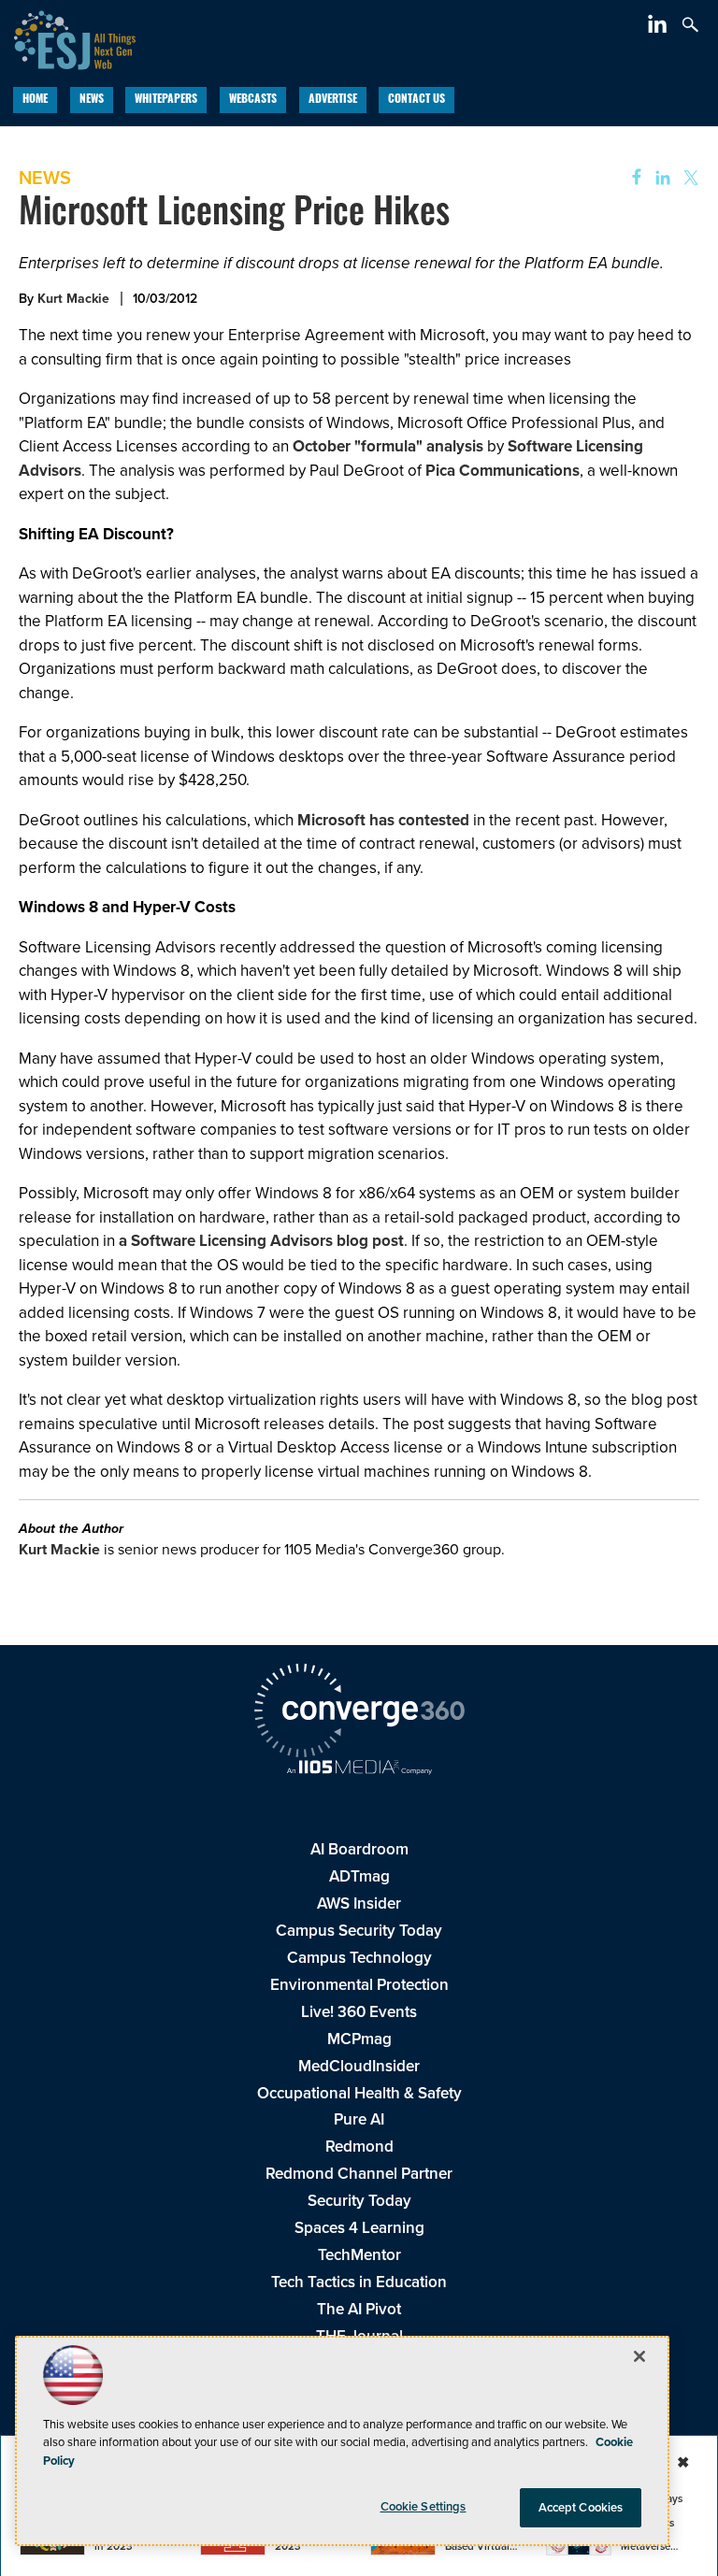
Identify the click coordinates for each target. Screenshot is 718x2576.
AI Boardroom (359, 1849)
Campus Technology (359, 1958)
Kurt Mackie (73, 299)
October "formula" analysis (388, 446)
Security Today (359, 2201)
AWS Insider (359, 1903)
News (92, 100)
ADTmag (359, 1876)
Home (35, 100)
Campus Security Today (359, 1931)
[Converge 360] (359, 1713)
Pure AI (359, 2119)
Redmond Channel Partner (359, 2174)
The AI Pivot (359, 2309)
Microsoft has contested (383, 820)
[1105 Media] (359, 1769)
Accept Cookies (581, 2507)
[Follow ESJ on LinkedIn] (660, 28)
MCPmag (359, 2039)
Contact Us (416, 100)
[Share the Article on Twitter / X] (689, 178)
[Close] (639, 2356)
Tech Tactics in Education (359, 2282)
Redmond (359, 2147)
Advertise (333, 100)
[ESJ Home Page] (68, 38)
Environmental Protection (359, 1985)
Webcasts (253, 100)
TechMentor (359, 2255)
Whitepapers (166, 100)
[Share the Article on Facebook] (631, 178)
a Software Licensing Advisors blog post (261, 1241)
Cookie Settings (424, 2506)
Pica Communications (503, 471)
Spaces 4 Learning (359, 2228)
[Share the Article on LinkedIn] (660, 178)
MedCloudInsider (359, 2066)
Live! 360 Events (359, 2012)
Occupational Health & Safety (359, 2093)
